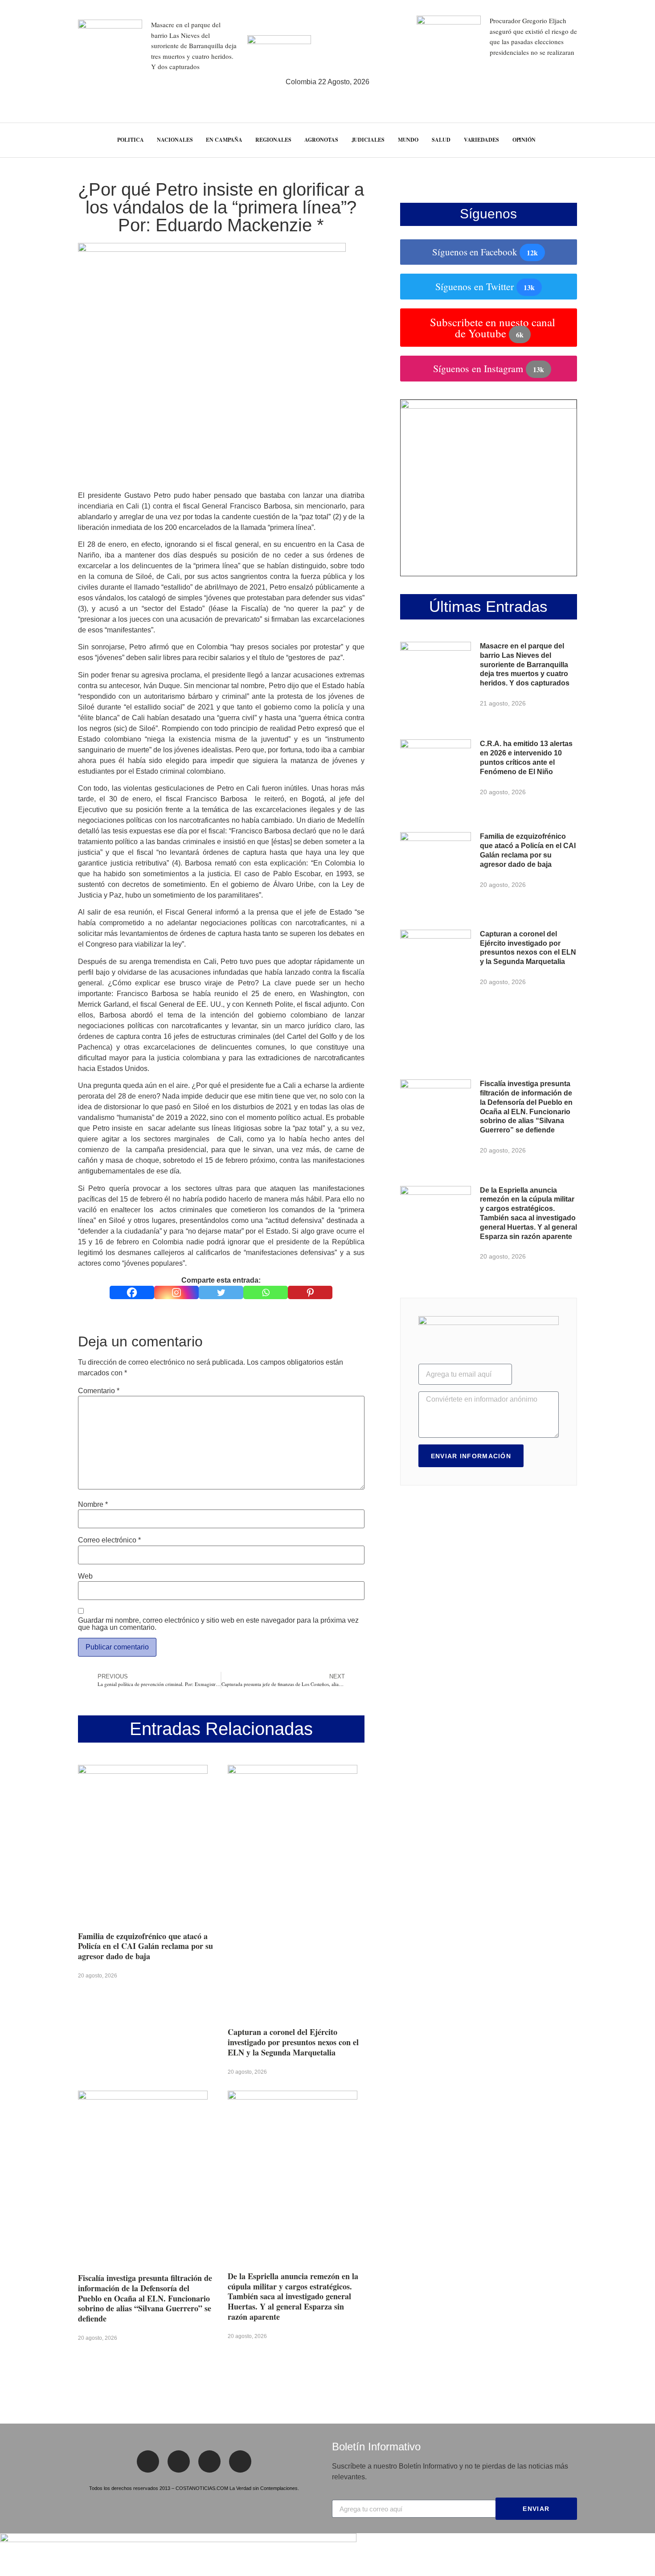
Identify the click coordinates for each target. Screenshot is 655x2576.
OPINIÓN (524, 140)
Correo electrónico (109, 1540)
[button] (632, 140)
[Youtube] (240, 2461)
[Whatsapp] (266, 1292)
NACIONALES (175, 140)
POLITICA (130, 140)
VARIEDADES (481, 140)
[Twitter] (221, 1292)
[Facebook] (132, 1292)
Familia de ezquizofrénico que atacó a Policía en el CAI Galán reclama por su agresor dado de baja (145, 1946)
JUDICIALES (368, 140)
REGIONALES (273, 140)
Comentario (99, 1391)
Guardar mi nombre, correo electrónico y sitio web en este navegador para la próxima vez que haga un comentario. (218, 1624)
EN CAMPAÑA (224, 140)
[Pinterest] (310, 1292)
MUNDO (408, 140)
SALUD (441, 140)
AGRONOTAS (321, 140)
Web (85, 1576)
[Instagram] (176, 1292)
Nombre (93, 1505)
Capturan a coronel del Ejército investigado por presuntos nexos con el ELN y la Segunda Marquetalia (293, 2042)
